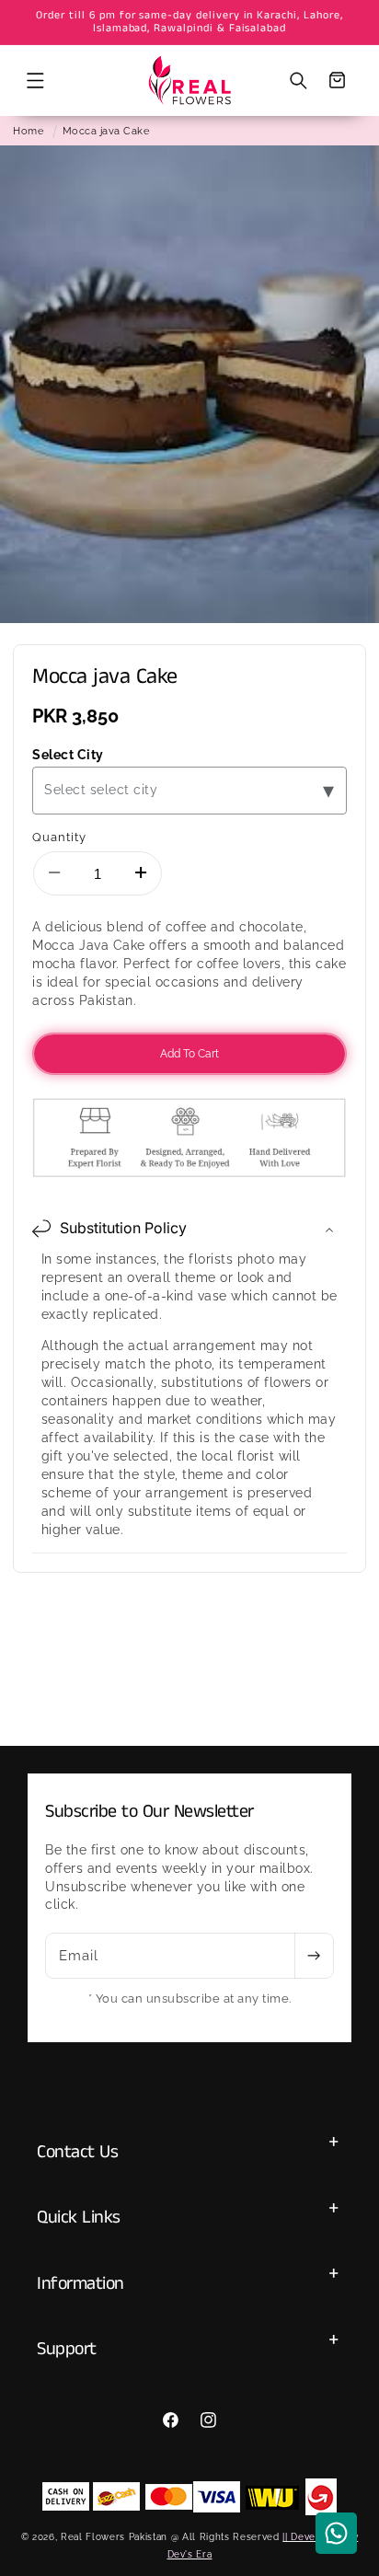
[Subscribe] (314, 1956)
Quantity (59, 837)
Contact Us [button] (77, 2152)
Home (28, 131)
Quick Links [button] (79, 2218)
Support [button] (67, 2349)
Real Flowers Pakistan (114, 2536)
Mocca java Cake (106, 131)
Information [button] (80, 2284)
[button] (35, 80)
